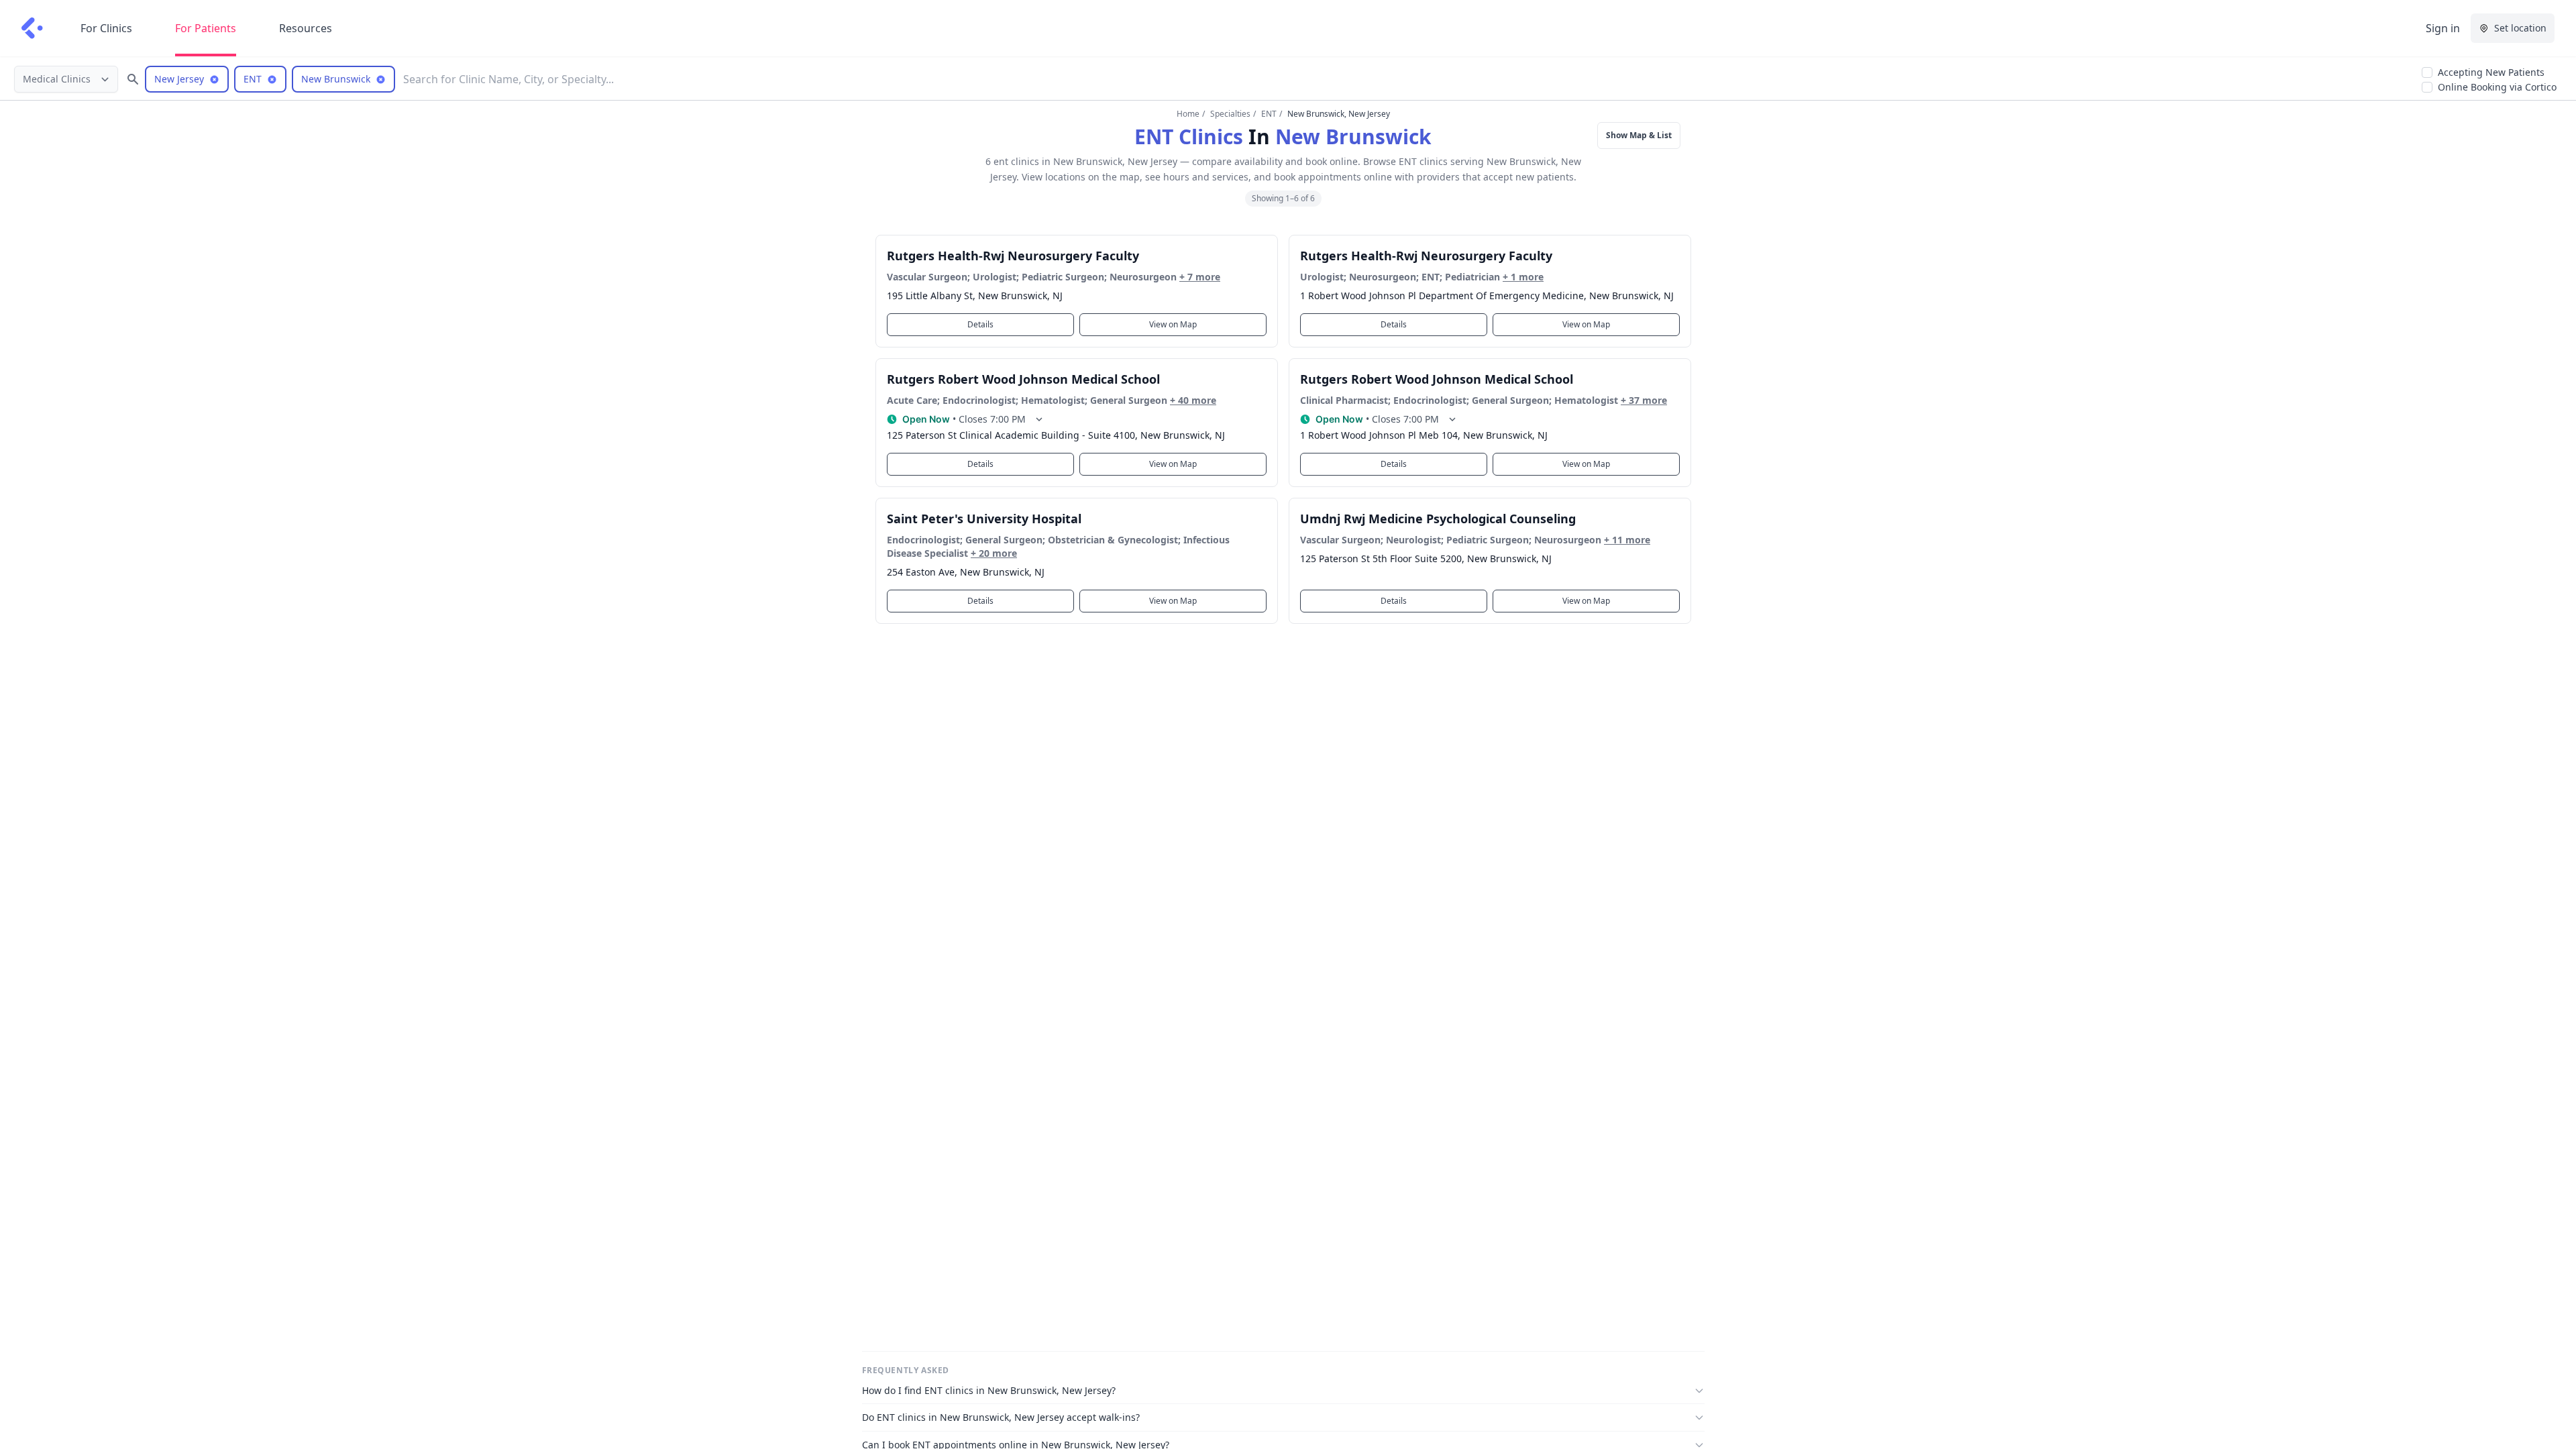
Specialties (1230, 114)
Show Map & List (1639, 135)
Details (980, 324)
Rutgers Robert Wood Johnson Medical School (1023, 379)
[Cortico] (32, 28)
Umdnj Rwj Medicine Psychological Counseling (1438, 519)
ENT (1269, 114)
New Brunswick (1353, 137)
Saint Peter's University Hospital (984, 519)
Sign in (2443, 28)
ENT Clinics (1189, 137)
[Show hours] (1039, 419)
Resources (306, 28)
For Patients (206, 28)
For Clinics (106, 28)
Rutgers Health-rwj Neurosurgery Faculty (1013, 256)
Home (1188, 114)
